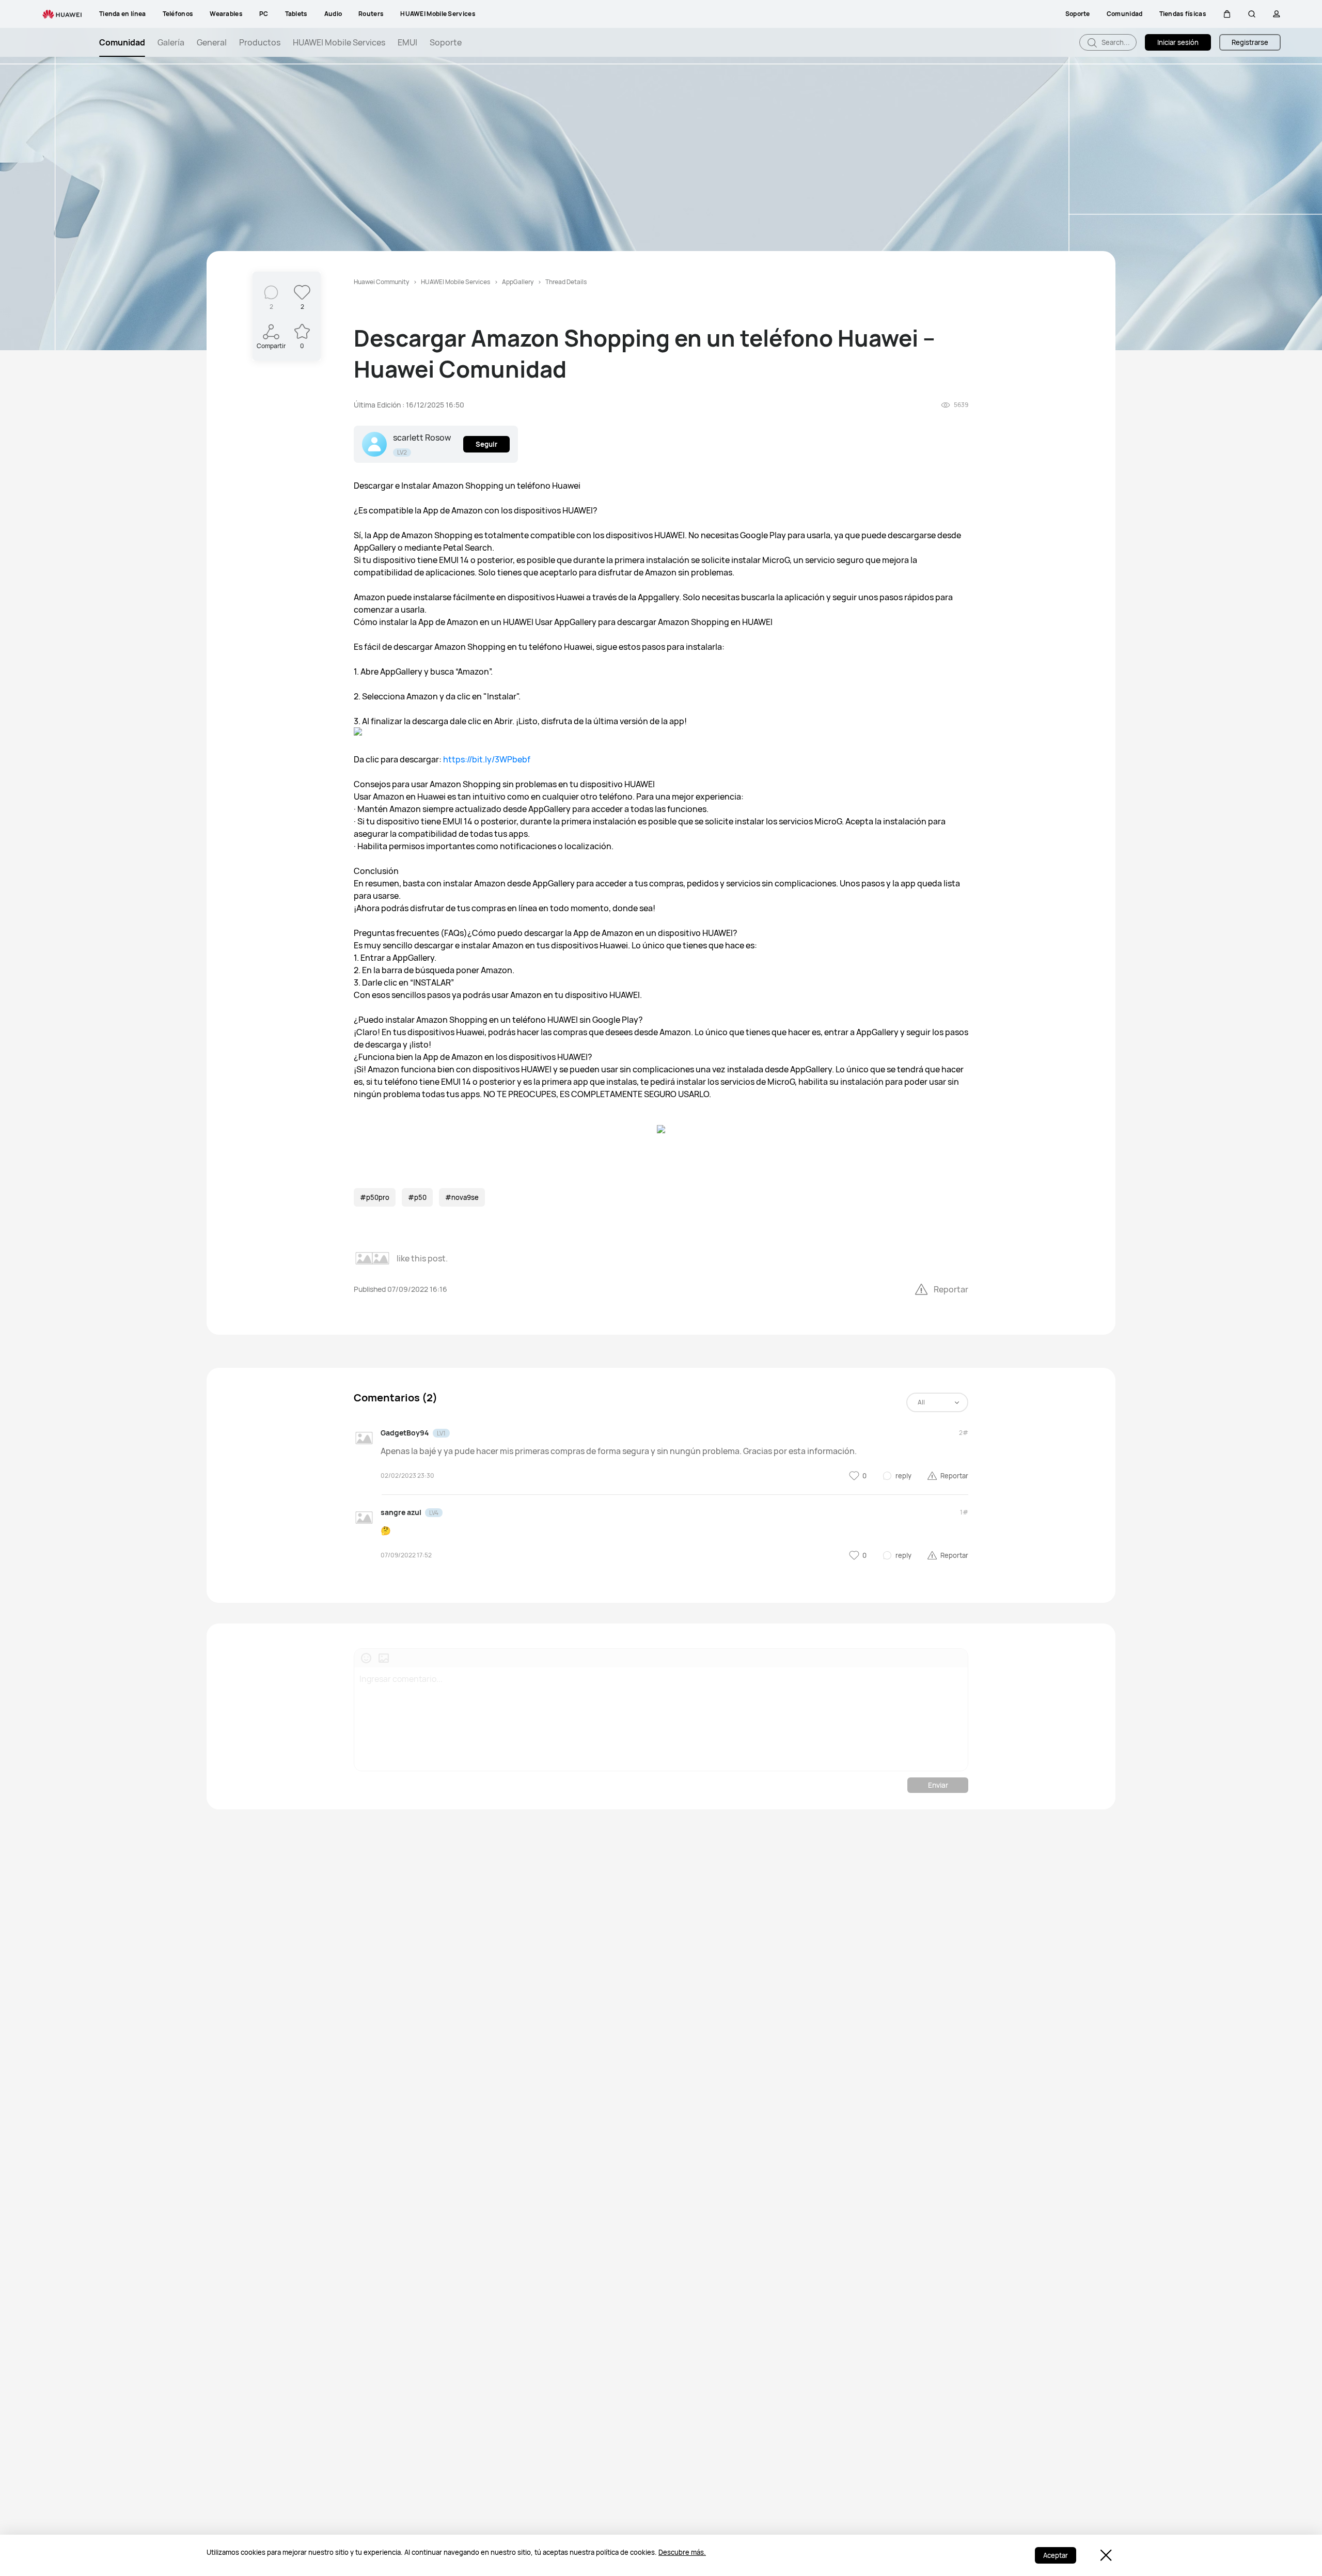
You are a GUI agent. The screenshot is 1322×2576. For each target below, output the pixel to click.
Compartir (271, 346)
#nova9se (462, 1197)
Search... (1115, 42)
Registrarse (1250, 42)
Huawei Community (381, 282)
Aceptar (1056, 2555)
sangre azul (401, 1512)
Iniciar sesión (1178, 42)
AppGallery (518, 282)
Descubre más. (682, 2552)
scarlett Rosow (422, 438)
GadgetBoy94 (405, 1433)
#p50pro (375, 1197)
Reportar (951, 1289)
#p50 (417, 1197)
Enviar (938, 1785)
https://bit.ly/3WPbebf (487, 759)
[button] (1227, 14)
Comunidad (122, 42)
